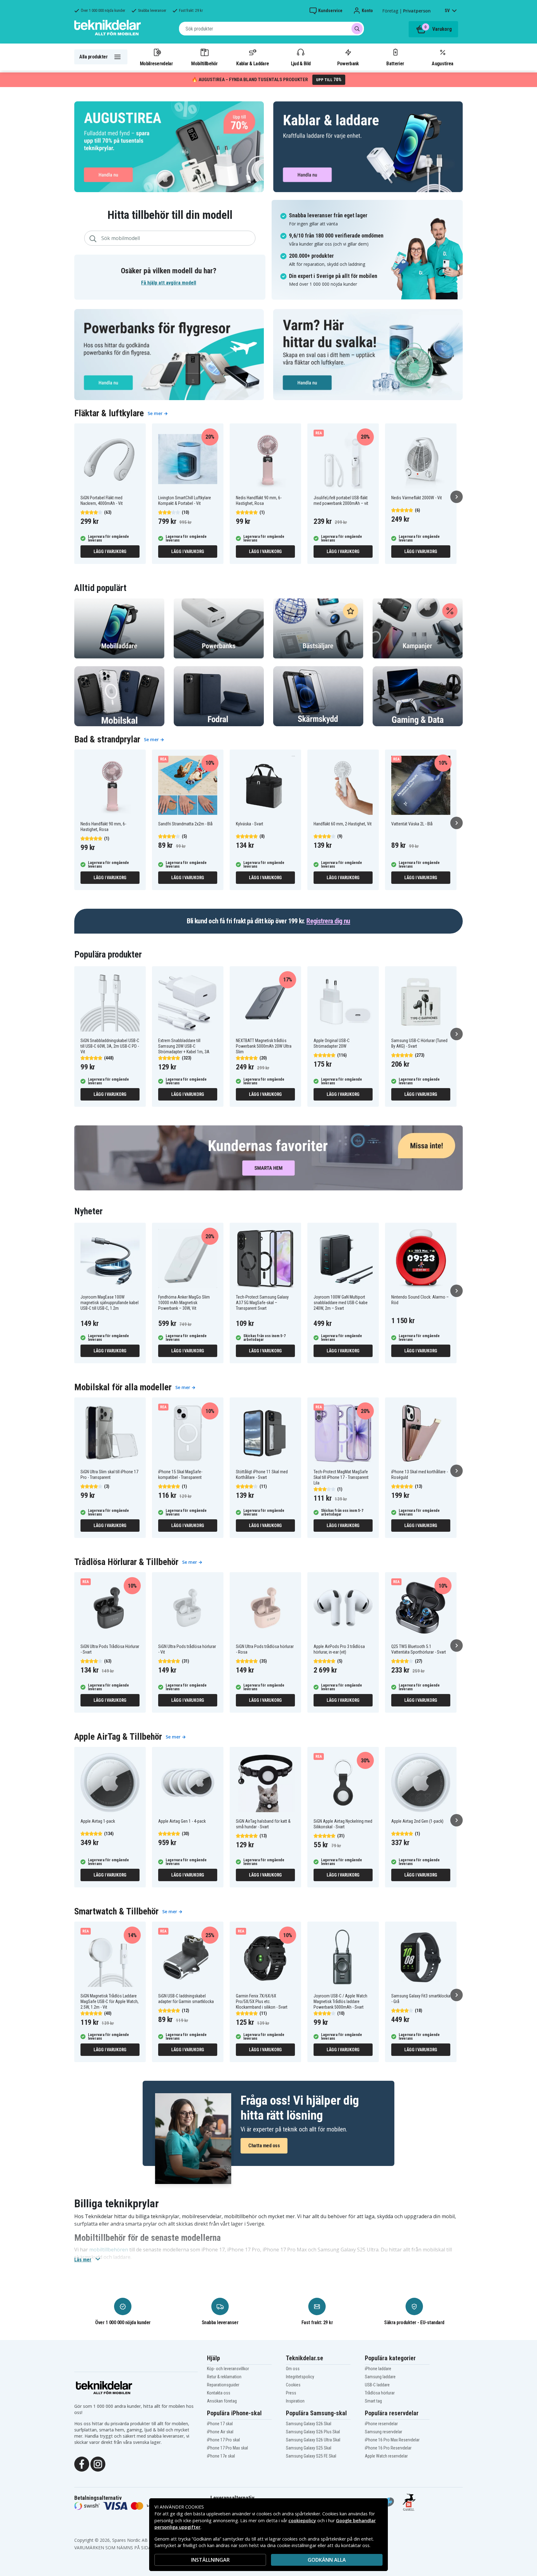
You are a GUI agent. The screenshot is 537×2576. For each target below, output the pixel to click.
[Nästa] (457, 497)
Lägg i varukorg (110, 552)
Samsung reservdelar (383, 2432)
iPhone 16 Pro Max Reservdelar (392, 2440)
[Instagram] (98, 2464)
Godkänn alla (327, 2560)
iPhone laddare (378, 2369)
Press (291, 2393)
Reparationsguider (223, 2385)
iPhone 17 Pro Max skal (227, 2448)
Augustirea (442, 63)
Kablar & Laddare (252, 63)
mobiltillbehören (109, 2250)
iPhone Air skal (220, 2432)
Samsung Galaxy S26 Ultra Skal (313, 2440)
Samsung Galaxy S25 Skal (309, 2448)
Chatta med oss (264, 2146)
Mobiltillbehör (204, 63)
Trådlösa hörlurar (380, 2393)
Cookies (293, 2385)
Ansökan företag (222, 2401)
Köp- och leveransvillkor (228, 2369)
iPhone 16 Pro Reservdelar (388, 2448)
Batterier (395, 63)
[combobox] (271, 29)
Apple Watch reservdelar (386, 2456)
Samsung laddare (380, 2377)
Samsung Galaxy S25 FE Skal (311, 2456)
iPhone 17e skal (221, 2456)
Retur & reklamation (224, 2377)
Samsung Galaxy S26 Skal (309, 2424)
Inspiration (295, 2401)
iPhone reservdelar (381, 2424)
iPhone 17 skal (220, 2424)
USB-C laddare (377, 2385)
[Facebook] (82, 2464)
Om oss (293, 2369)
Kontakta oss (219, 2393)
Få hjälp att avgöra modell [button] (169, 283)
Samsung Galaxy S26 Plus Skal (313, 2432)
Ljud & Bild (301, 63)
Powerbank (348, 63)
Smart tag (373, 2401)
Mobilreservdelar (156, 63)
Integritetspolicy (300, 2377)
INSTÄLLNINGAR (210, 2560)
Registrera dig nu (328, 921)
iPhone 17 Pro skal (223, 2440)
